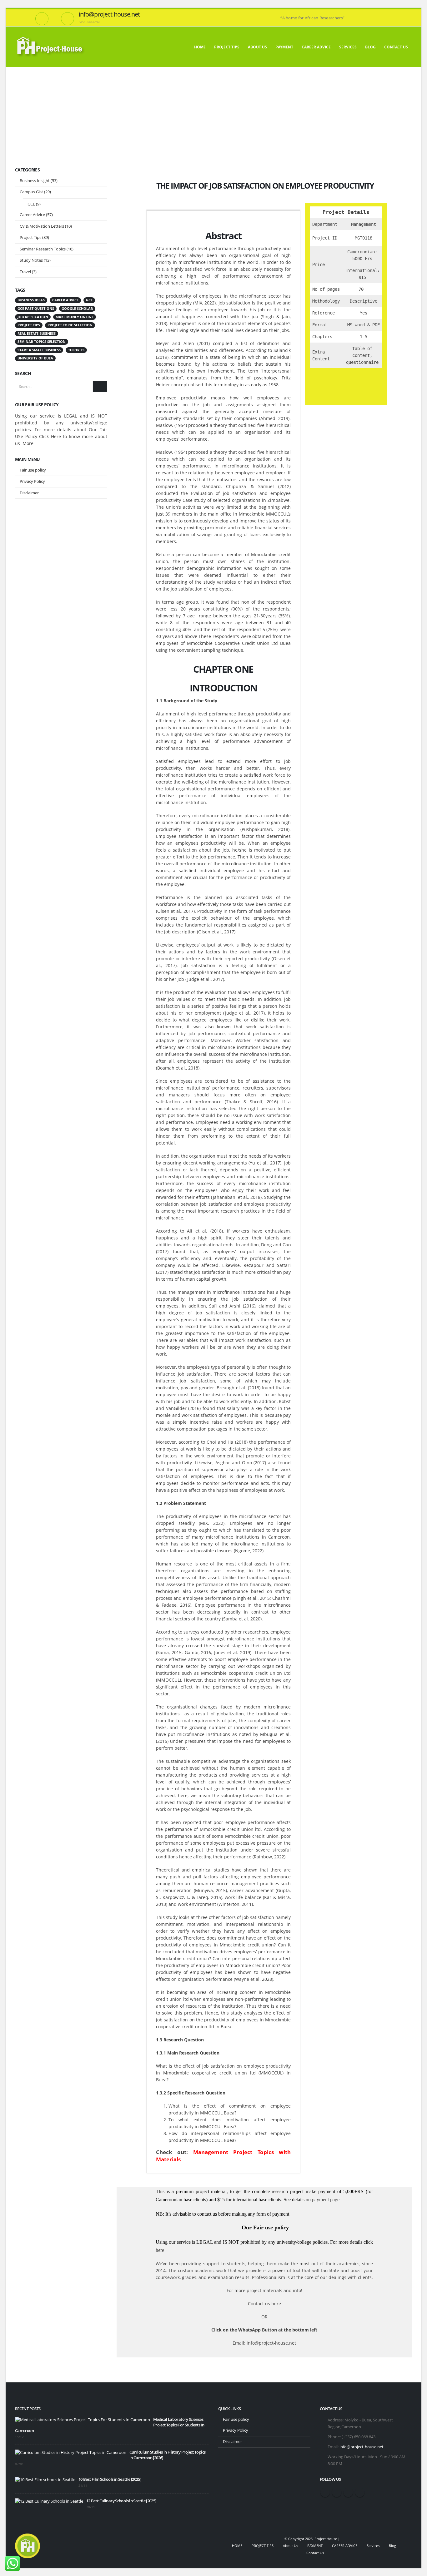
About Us (257, 47)
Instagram (348, 2492)
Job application (33, 317)
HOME (200, 47)
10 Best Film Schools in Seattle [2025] (110, 2479)
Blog (370, 47)
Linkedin (360, 2492)
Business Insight (35, 180)
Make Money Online (75, 317)
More (28, 443)
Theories (76, 350)
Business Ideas (31, 300)
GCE (31, 204)
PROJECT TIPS (227, 47)
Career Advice (32, 215)
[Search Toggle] (410, 13)
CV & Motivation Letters (42, 226)
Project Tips (30, 237)
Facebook (325, 2492)
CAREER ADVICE (316, 47)
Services (348, 47)
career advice (65, 300)
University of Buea (35, 358)
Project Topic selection (70, 325)
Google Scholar (77, 309)
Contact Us (396, 47)
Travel (25, 272)
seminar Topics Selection (42, 342)
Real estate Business (37, 334)
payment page (325, 2200)
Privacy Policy (32, 481)
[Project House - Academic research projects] (51, 47)
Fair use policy (33, 470)
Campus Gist (31, 192)
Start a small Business (39, 350)
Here (56, 436)
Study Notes (31, 260)
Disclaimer (29, 493)
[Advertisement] (213, 114)
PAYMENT (284, 47)
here (160, 2250)
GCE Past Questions (36, 309)
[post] (83, 2420)
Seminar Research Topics (43, 249)
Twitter (337, 2492)
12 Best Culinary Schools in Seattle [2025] (121, 2501)
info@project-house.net (362, 2447)
